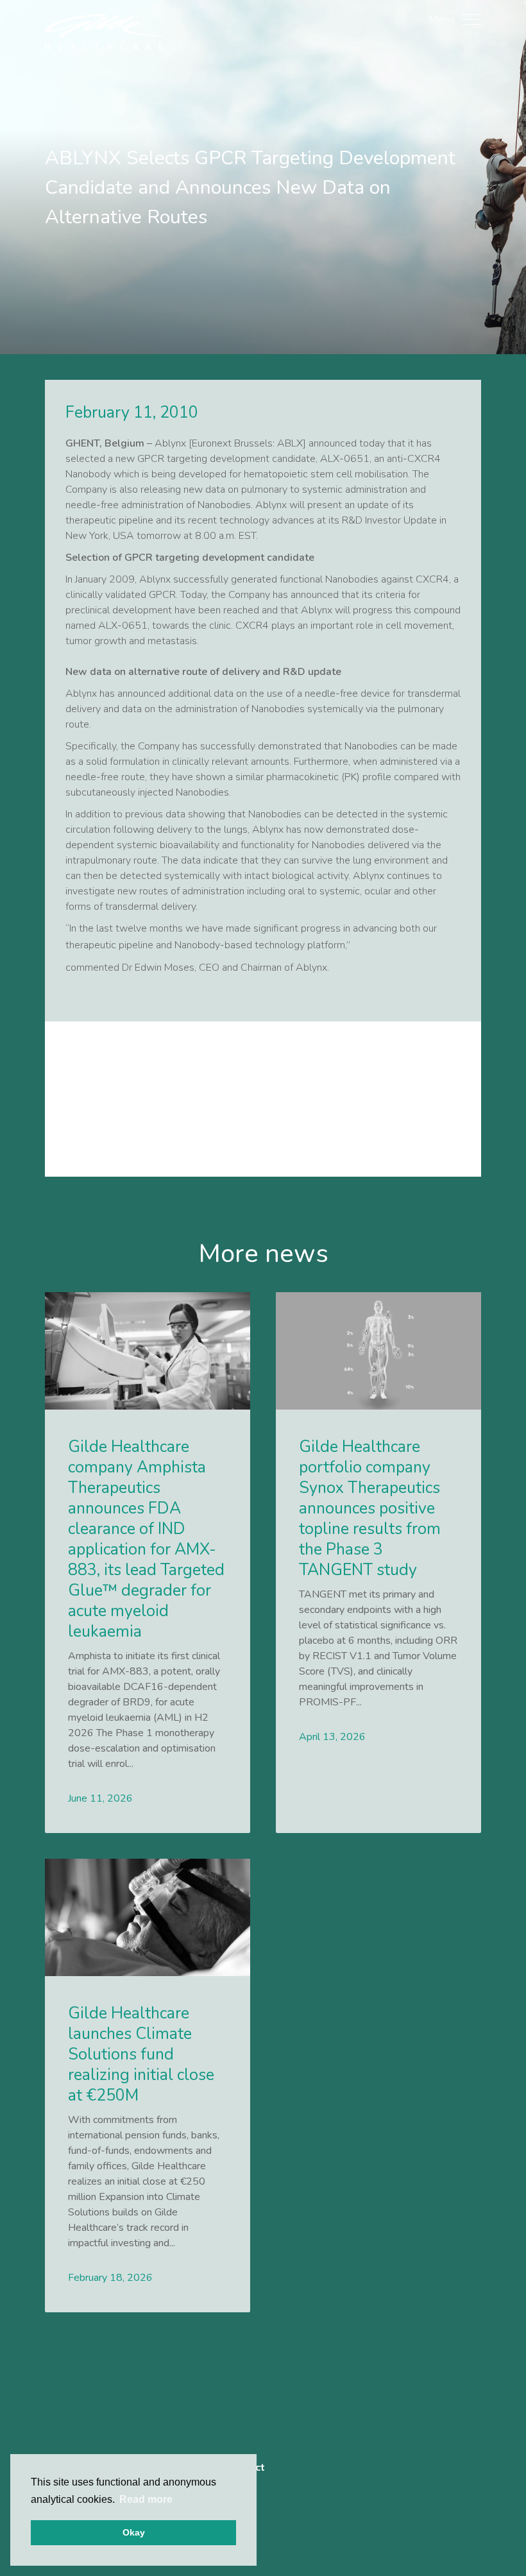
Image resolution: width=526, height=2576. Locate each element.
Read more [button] (146, 2499)
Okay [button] (134, 2532)
